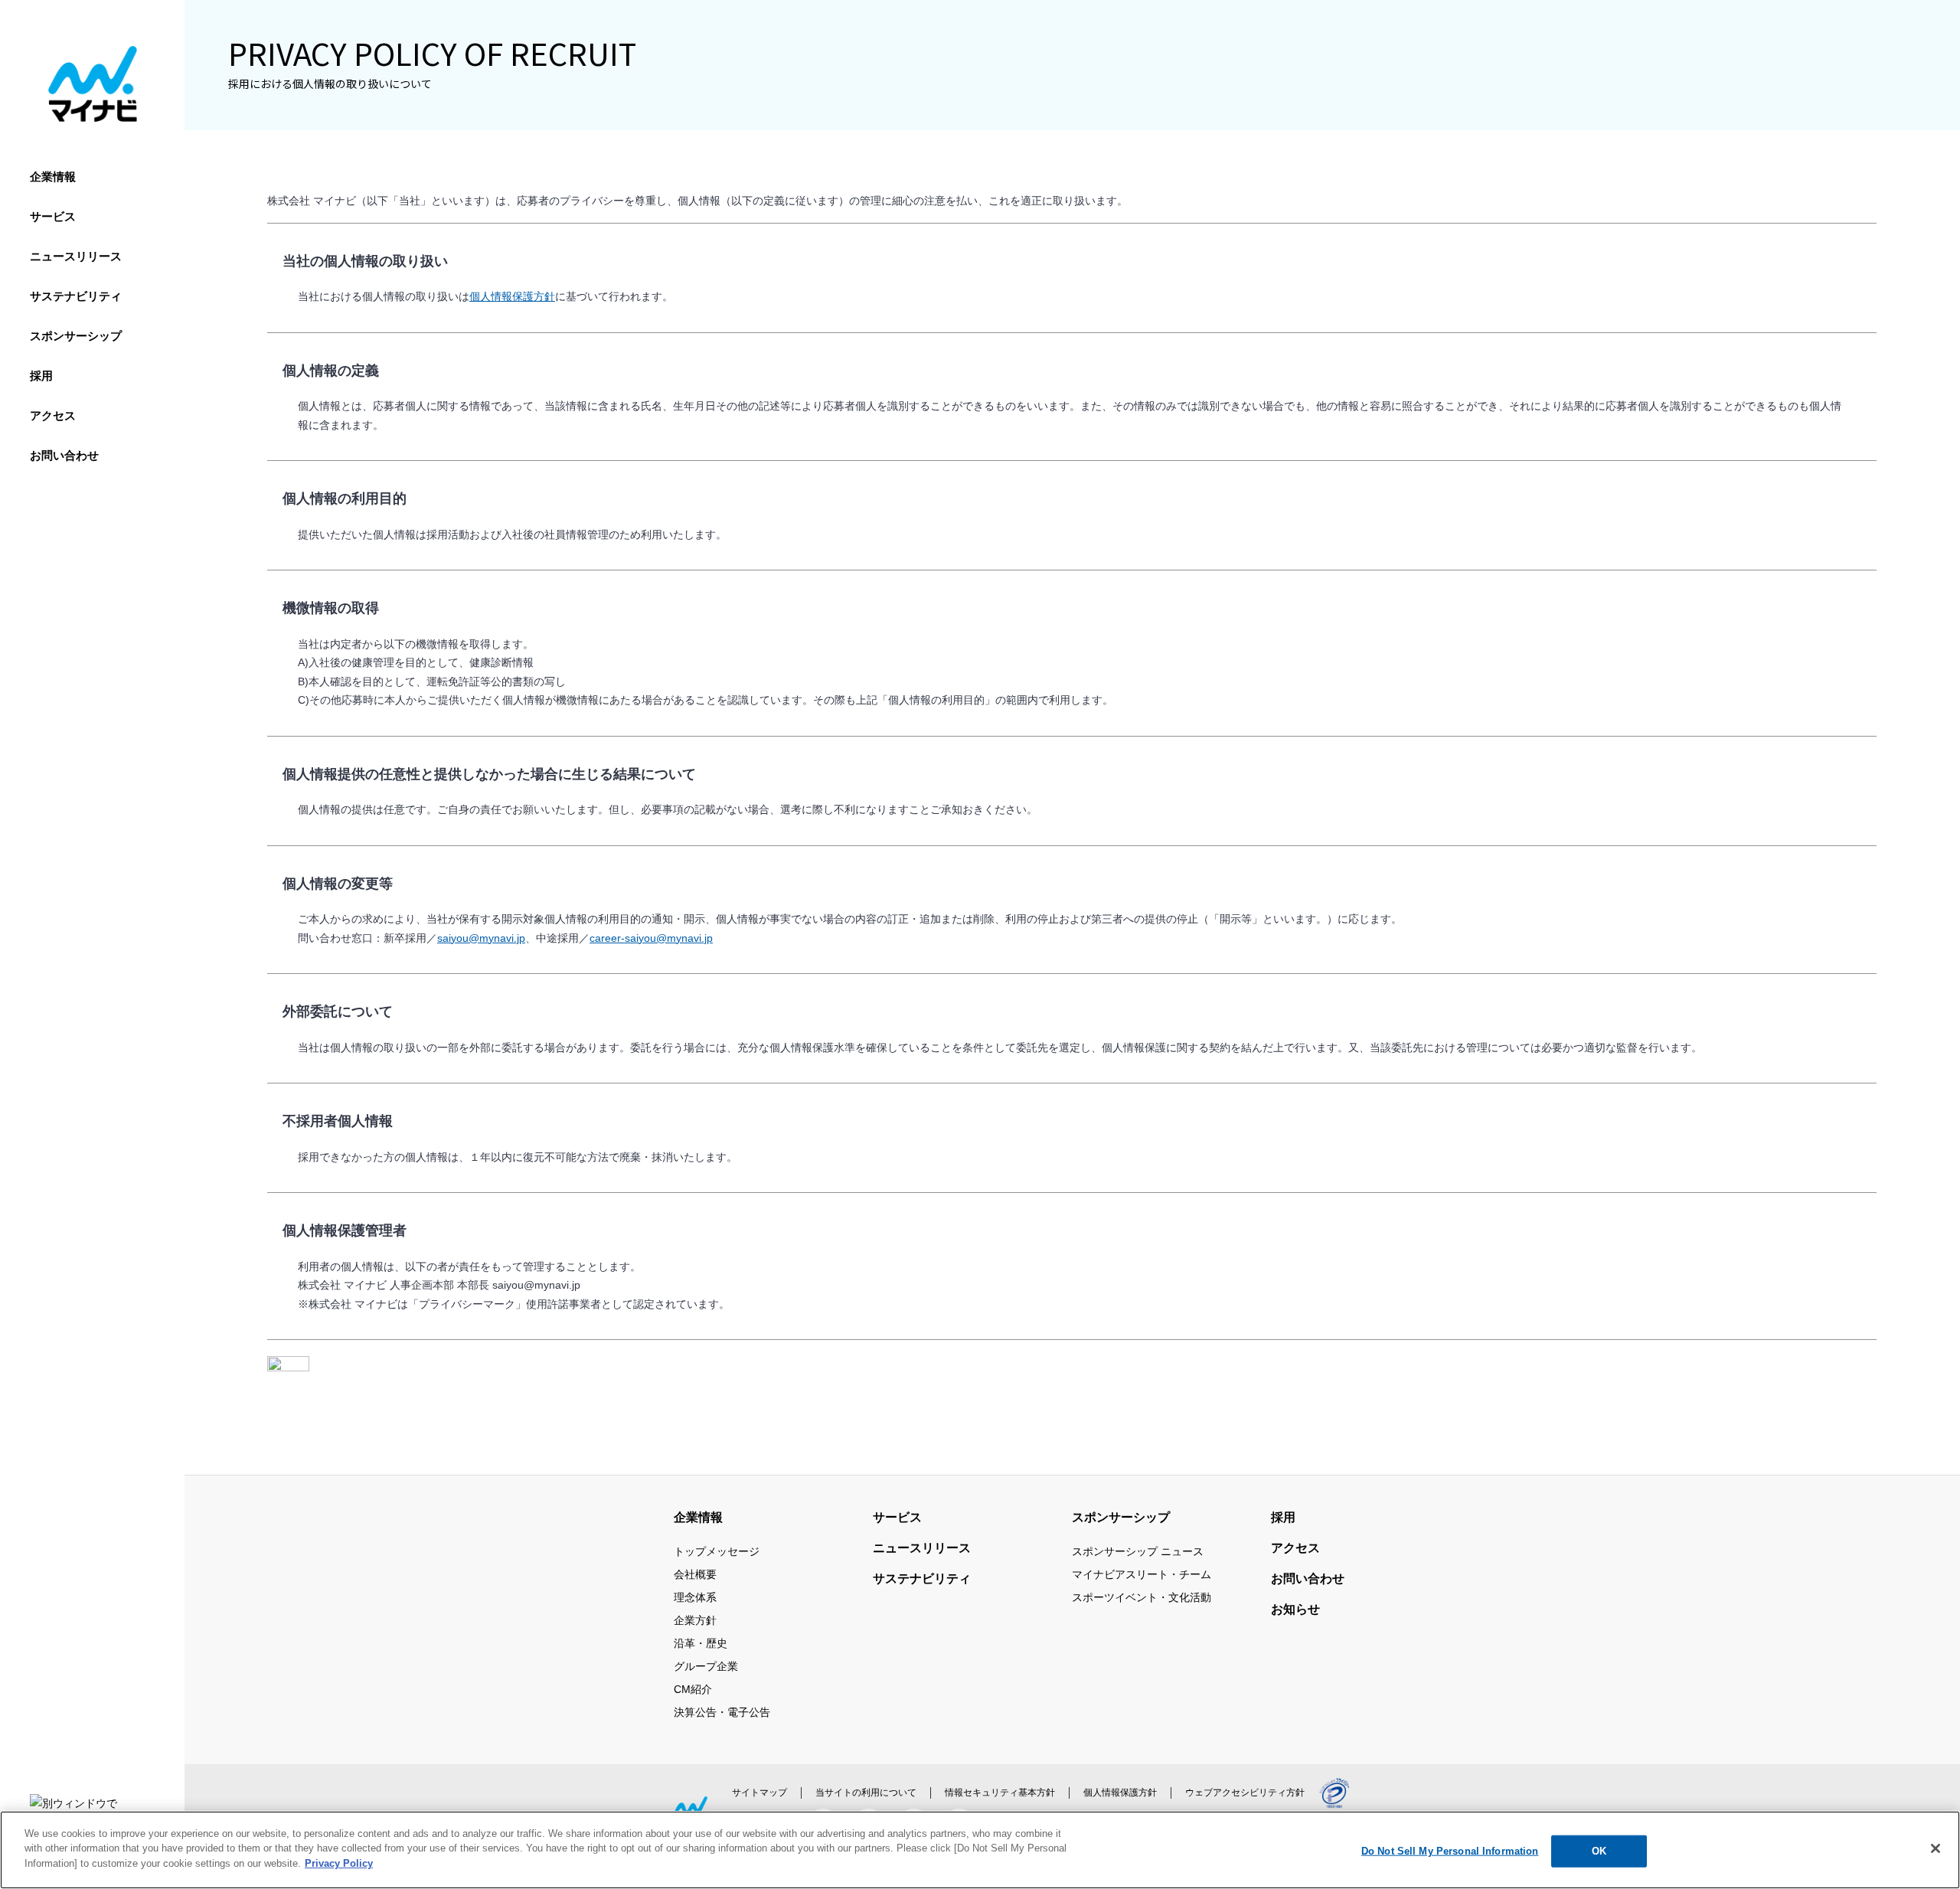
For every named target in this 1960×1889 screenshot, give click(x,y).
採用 (41, 376)
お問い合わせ (64, 455)
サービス (53, 216)
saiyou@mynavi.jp (481, 938)
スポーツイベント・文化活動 (1142, 1597)
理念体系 (695, 1597)
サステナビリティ (76, 296)
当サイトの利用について (866, 1793)
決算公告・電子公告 (722, 1712)
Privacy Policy (339, 1863)
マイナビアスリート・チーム (1142, 1574)
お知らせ (1295, 1609)
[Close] (1935, 1848)
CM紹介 (693, 1689)
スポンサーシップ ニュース (1138, 1551)
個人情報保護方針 (512, 296)
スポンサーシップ (76, 336)
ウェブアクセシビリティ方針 (1245, 1793)
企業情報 (53, 176)
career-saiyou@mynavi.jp (651, 938)
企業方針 (695, 1620)
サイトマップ (759, 1793)
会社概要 (695, 1574)
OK (1599, 1851)
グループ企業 (706, 1666)
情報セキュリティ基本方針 (1000, 1793)
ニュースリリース (76, 256)
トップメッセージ (717, 1551)
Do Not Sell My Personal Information (1450, 1851)
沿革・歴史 (701, 1643)
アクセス (53, 415)
